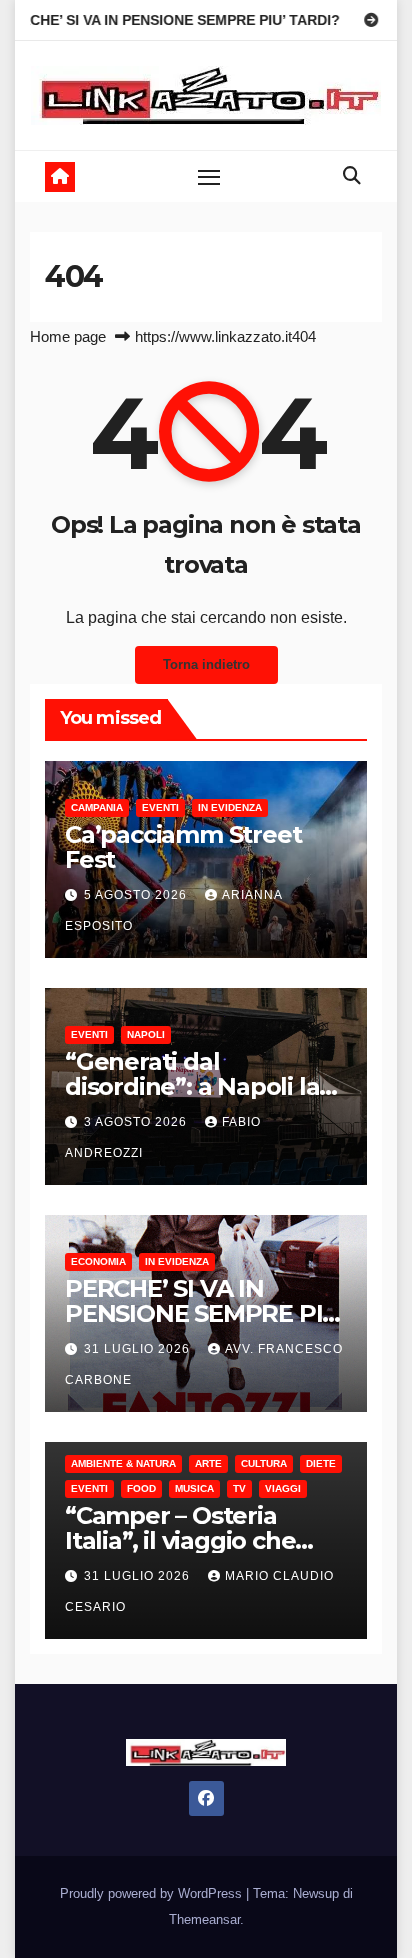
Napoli (146, 1034)
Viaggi (283, 1488)
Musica (194, 1488)
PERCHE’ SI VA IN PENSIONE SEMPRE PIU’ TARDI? (205, 1313)
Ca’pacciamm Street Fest (183, 847)
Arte (208, 1463)
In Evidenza (230, 807)
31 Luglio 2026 (139, 1349)
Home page (68, 336)
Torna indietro (206, 664)
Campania (97, 807)
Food (141, 1488)
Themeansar (204, 1919)
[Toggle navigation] (209, 177)
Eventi (160, 807)
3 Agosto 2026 (137, 1122)
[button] (352, 176)
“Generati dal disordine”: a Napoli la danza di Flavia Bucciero (205, 1086)
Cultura (264, 1463)
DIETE (321, 1463)
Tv (239, 1488)
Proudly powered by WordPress (153, 1893)
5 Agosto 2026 (137, 895)
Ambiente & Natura (123, 1463)
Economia (98, 1261)
